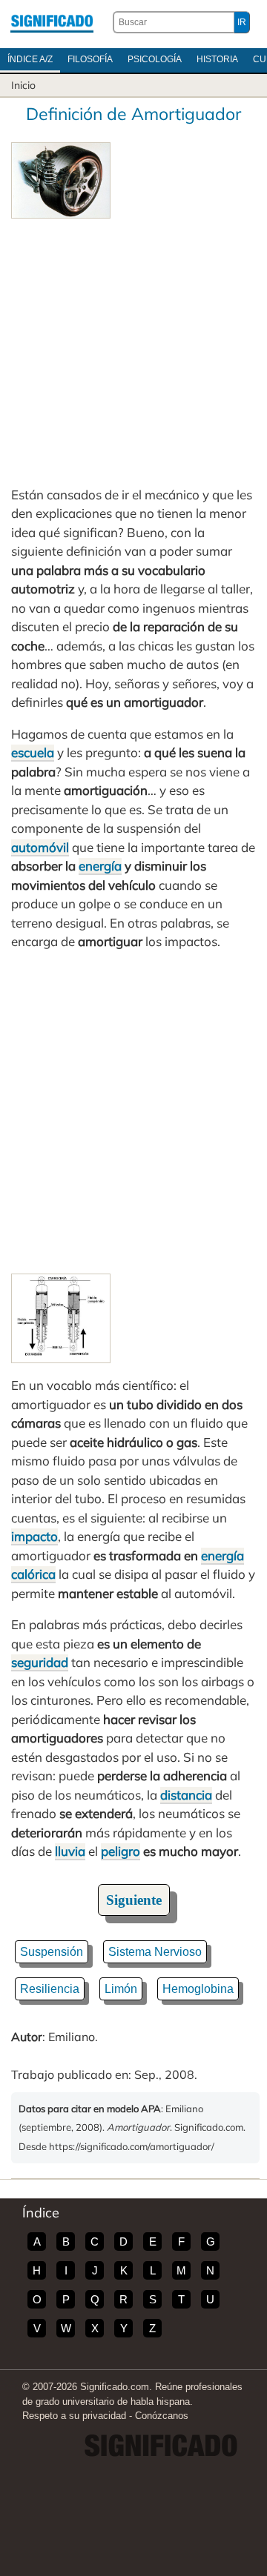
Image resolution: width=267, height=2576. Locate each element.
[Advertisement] (133, 352)
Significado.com (52, 22)
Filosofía (90, 59)
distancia (186, 1795)
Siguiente (134, 1900)
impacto (34, 1536)
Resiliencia (50, 1989)
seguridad (40, 1662)
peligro (121, 1851)
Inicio (23, 85)
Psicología (155, 59)
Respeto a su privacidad (74, 2416)
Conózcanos (162, 2416)
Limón (121, 1989)
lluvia (70, 1851)
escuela (33, 752)
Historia (217, 59)
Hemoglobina (198, 1989)
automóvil (40, 847)
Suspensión (52, 1952)
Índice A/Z (30, 59)
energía (100, 866)
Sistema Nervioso (155, 1952)
